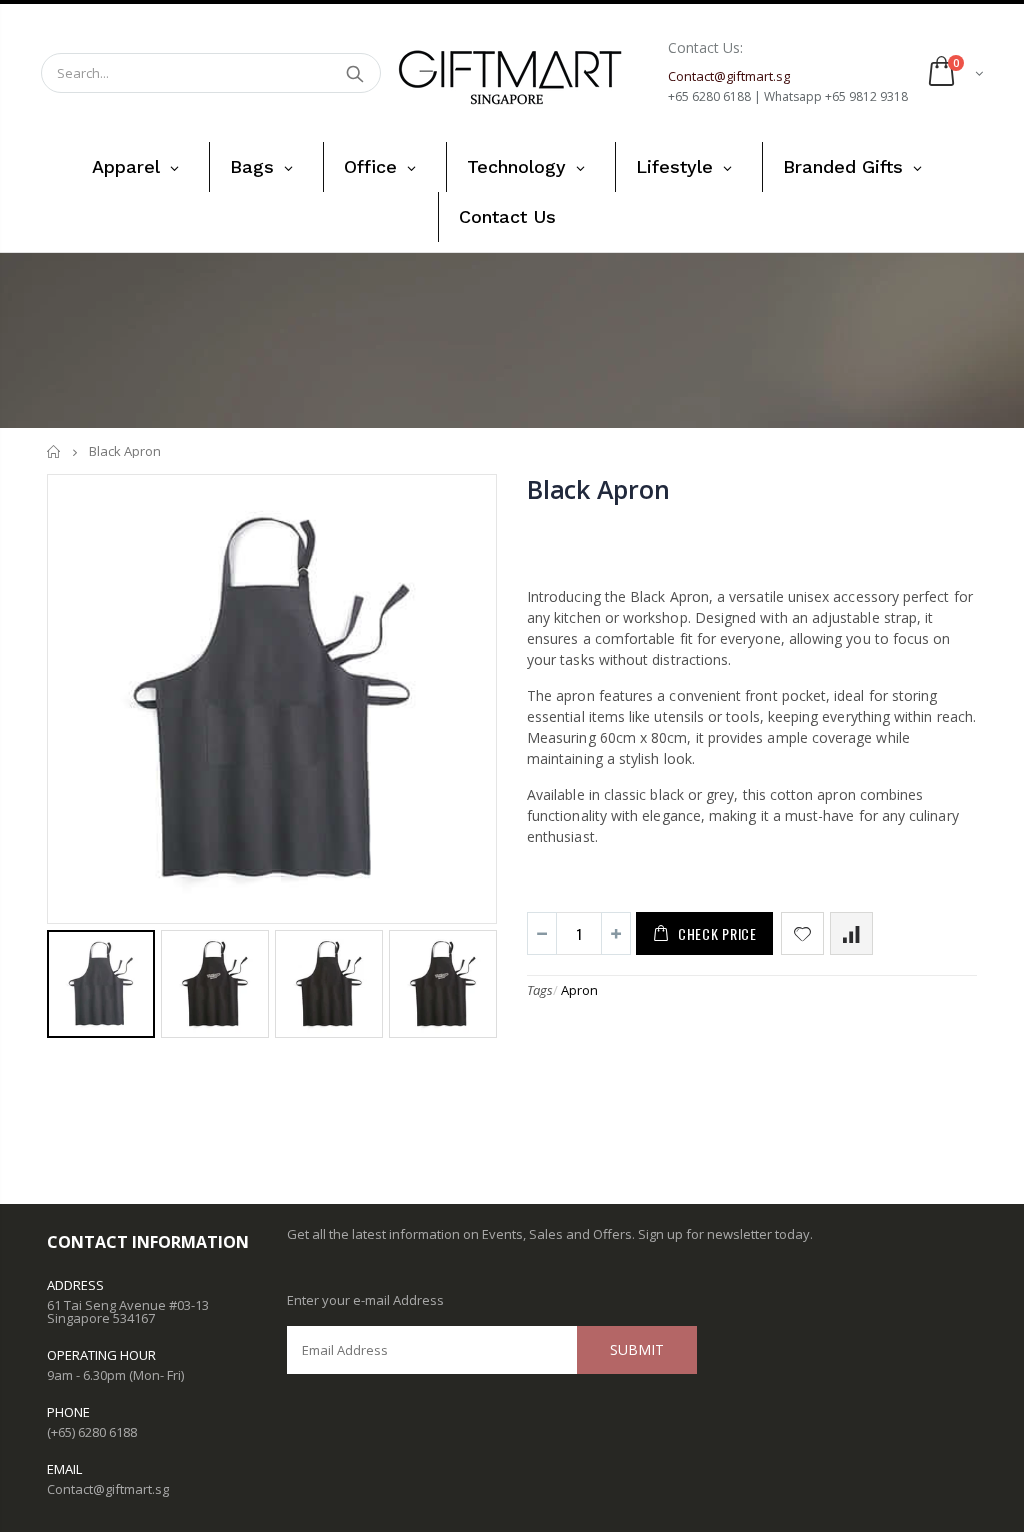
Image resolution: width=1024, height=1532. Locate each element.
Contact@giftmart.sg (108, 1489)
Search (355, 73)
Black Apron (598, 489)
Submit (637, 1349)
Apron (579, 990)
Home (54, 451)
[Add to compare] (851, 933)
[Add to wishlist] (802, 933)
